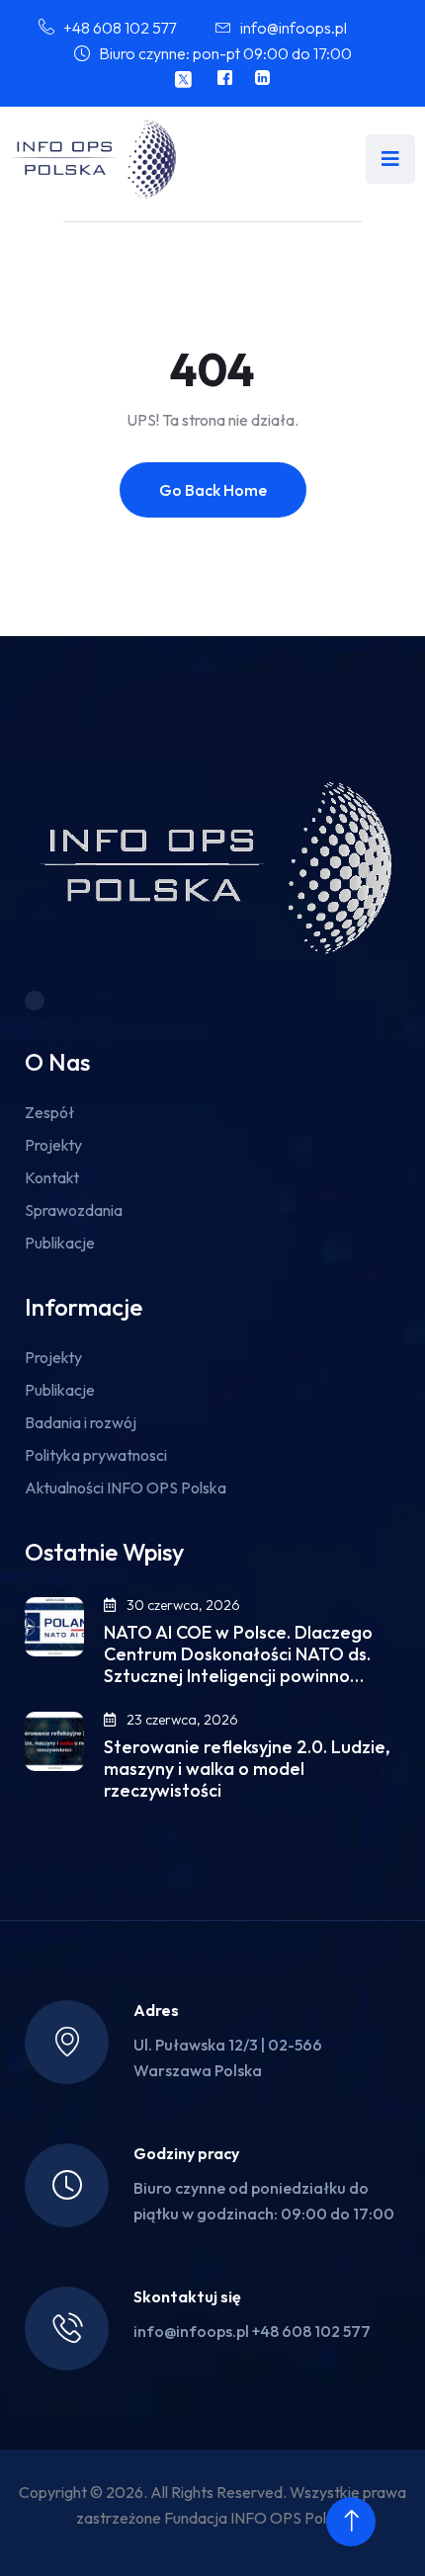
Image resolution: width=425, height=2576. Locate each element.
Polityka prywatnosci (96, 1455)
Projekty (53, 1145)
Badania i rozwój (81, 1422)
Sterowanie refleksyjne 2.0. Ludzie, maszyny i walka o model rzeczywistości (247, 1769)
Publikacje (60, 1243)
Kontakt (52, 1177)
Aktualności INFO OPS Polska (126, 1488)
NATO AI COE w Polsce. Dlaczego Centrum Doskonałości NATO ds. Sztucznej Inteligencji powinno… (238, 1654)
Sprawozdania (74, 1210)
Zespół (49, 1112)
